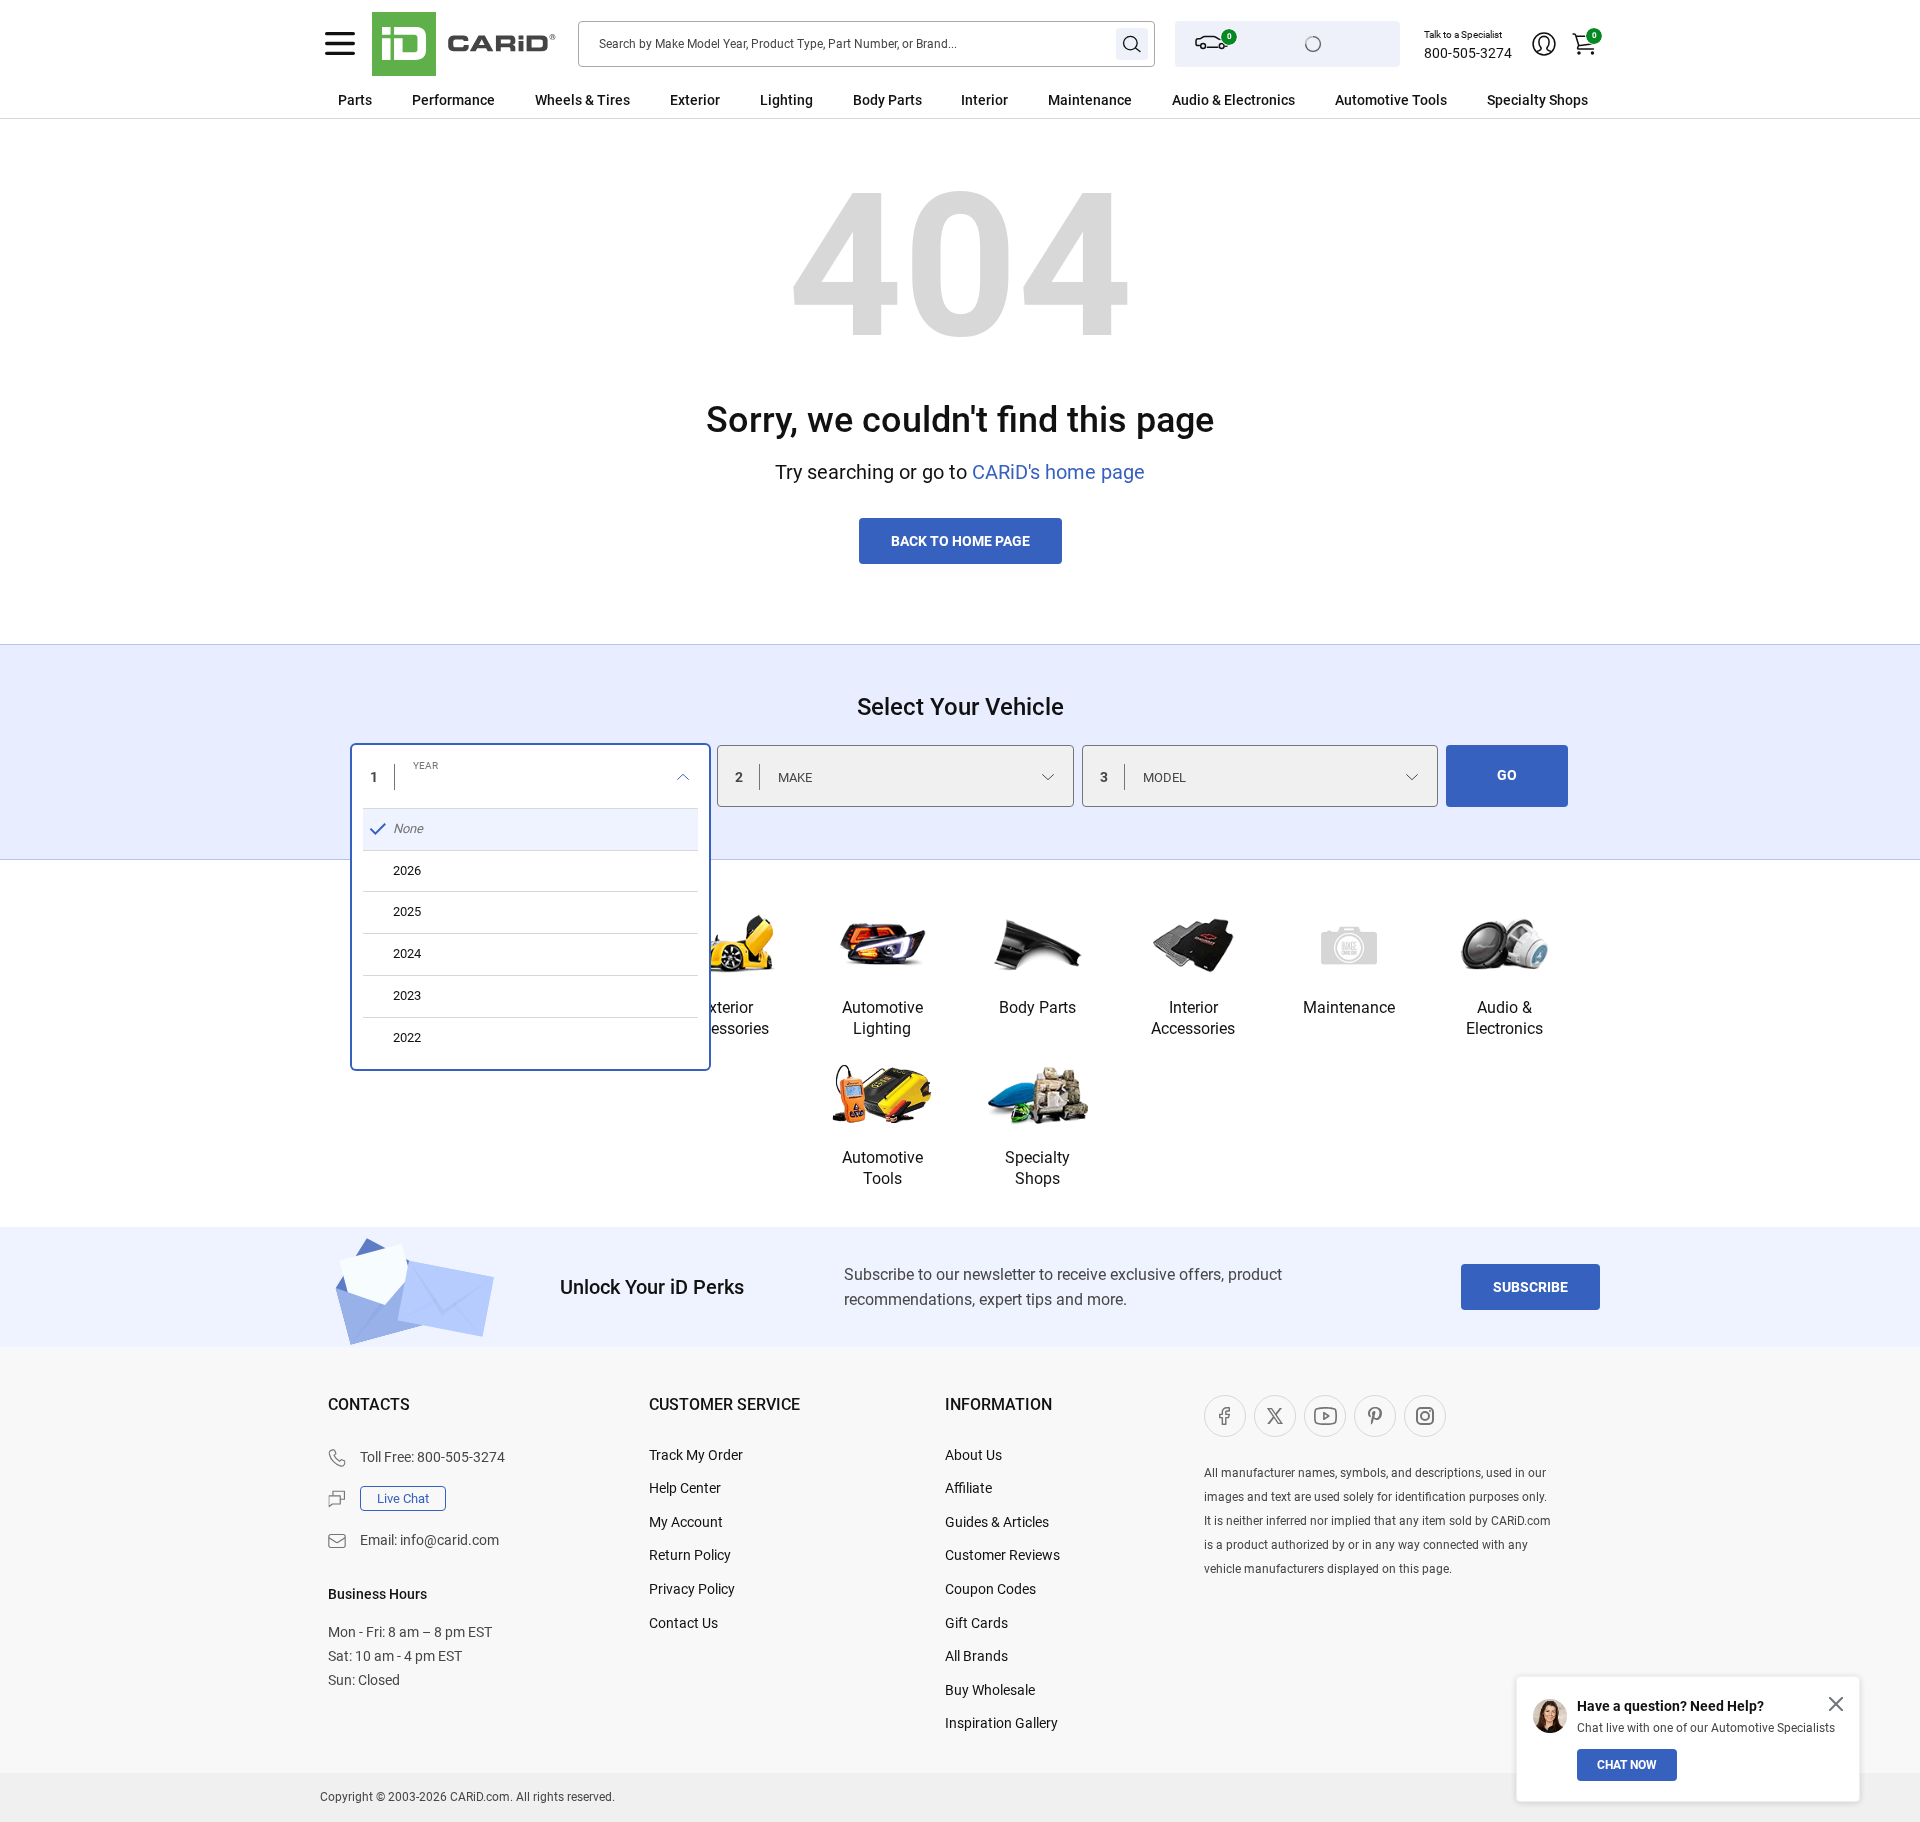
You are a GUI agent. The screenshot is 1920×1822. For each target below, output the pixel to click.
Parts (355, 100)
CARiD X (1275, 1416)
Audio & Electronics (1504, 1018)
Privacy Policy (692, 1589)
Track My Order (696, 1455)
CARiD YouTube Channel (1325, 1416)
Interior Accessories (1193, 1018)
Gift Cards (976, 1623)
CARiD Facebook (1225, 1416)
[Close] (1836, 1704)
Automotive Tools (882, 1168)
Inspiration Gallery (1001, 1723)
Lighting (786, 100)
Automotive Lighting (882, 1018)
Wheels (558, 100)
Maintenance (1090, 100)
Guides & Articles (997, 1522)
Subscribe (1530, 1287)
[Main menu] (340, 44)
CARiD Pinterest (1375, 1416)
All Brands (976, 1656)
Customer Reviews (1002, 1555)
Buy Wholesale (990, 1690)
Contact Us (683, 1623)
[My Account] (1544, 44)
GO (1507, 775)
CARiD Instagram (1425, 1416)
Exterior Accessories (727, 1018)
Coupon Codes (990, 1589)
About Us (973, 1455)
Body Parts (887, 100)
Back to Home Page (960, 541)
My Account (686, 1522)
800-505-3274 (1468, 53)
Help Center (685, 1488)
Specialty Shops (1037, 1168)
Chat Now (1627, 1765)
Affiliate (968, 1488)
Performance (453, 100)
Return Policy (690, 1555)
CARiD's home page (1058, 472)
